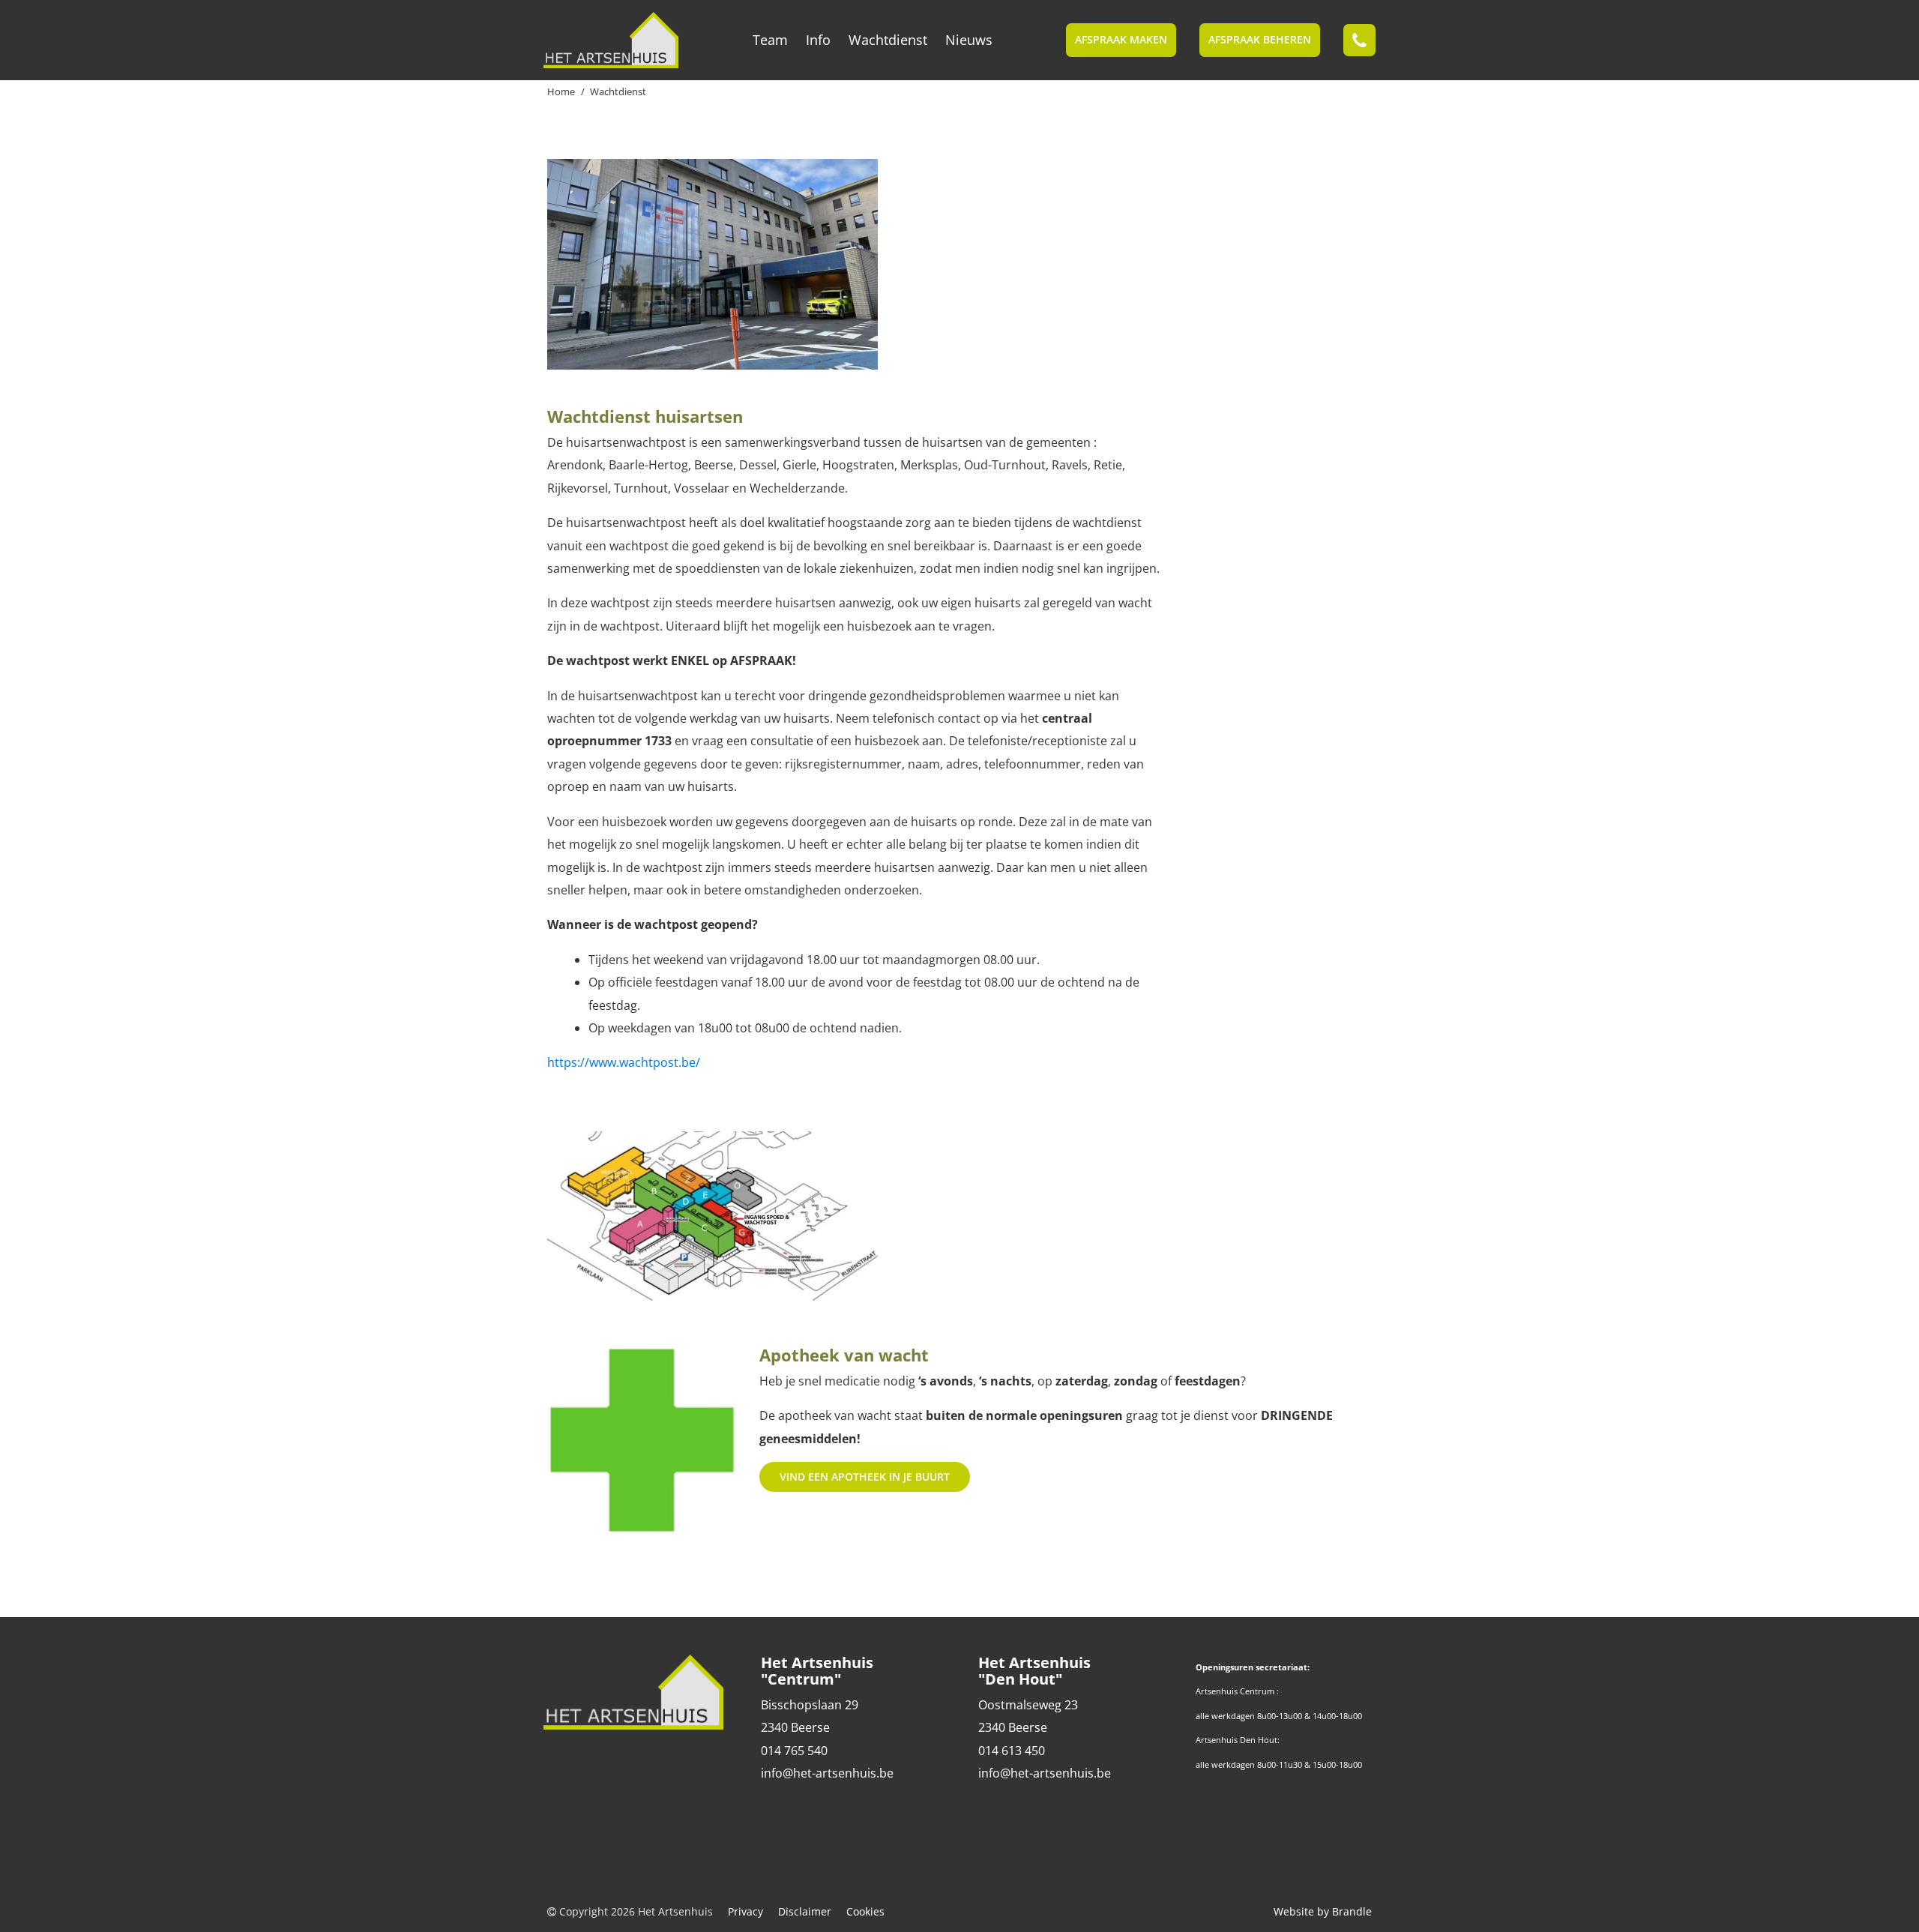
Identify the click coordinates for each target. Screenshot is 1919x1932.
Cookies (865, 1911)
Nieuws (969, 40)
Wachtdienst (888, 40)
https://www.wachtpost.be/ (625, 1062)
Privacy (745, 1911)
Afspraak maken (1121, 39)
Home (561, 91)
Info (818, 40)
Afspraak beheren (1260, 39)
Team (770, 40)
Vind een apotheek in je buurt (865, 1477)
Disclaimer (805, 1911)
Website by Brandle (1323, 1911)
